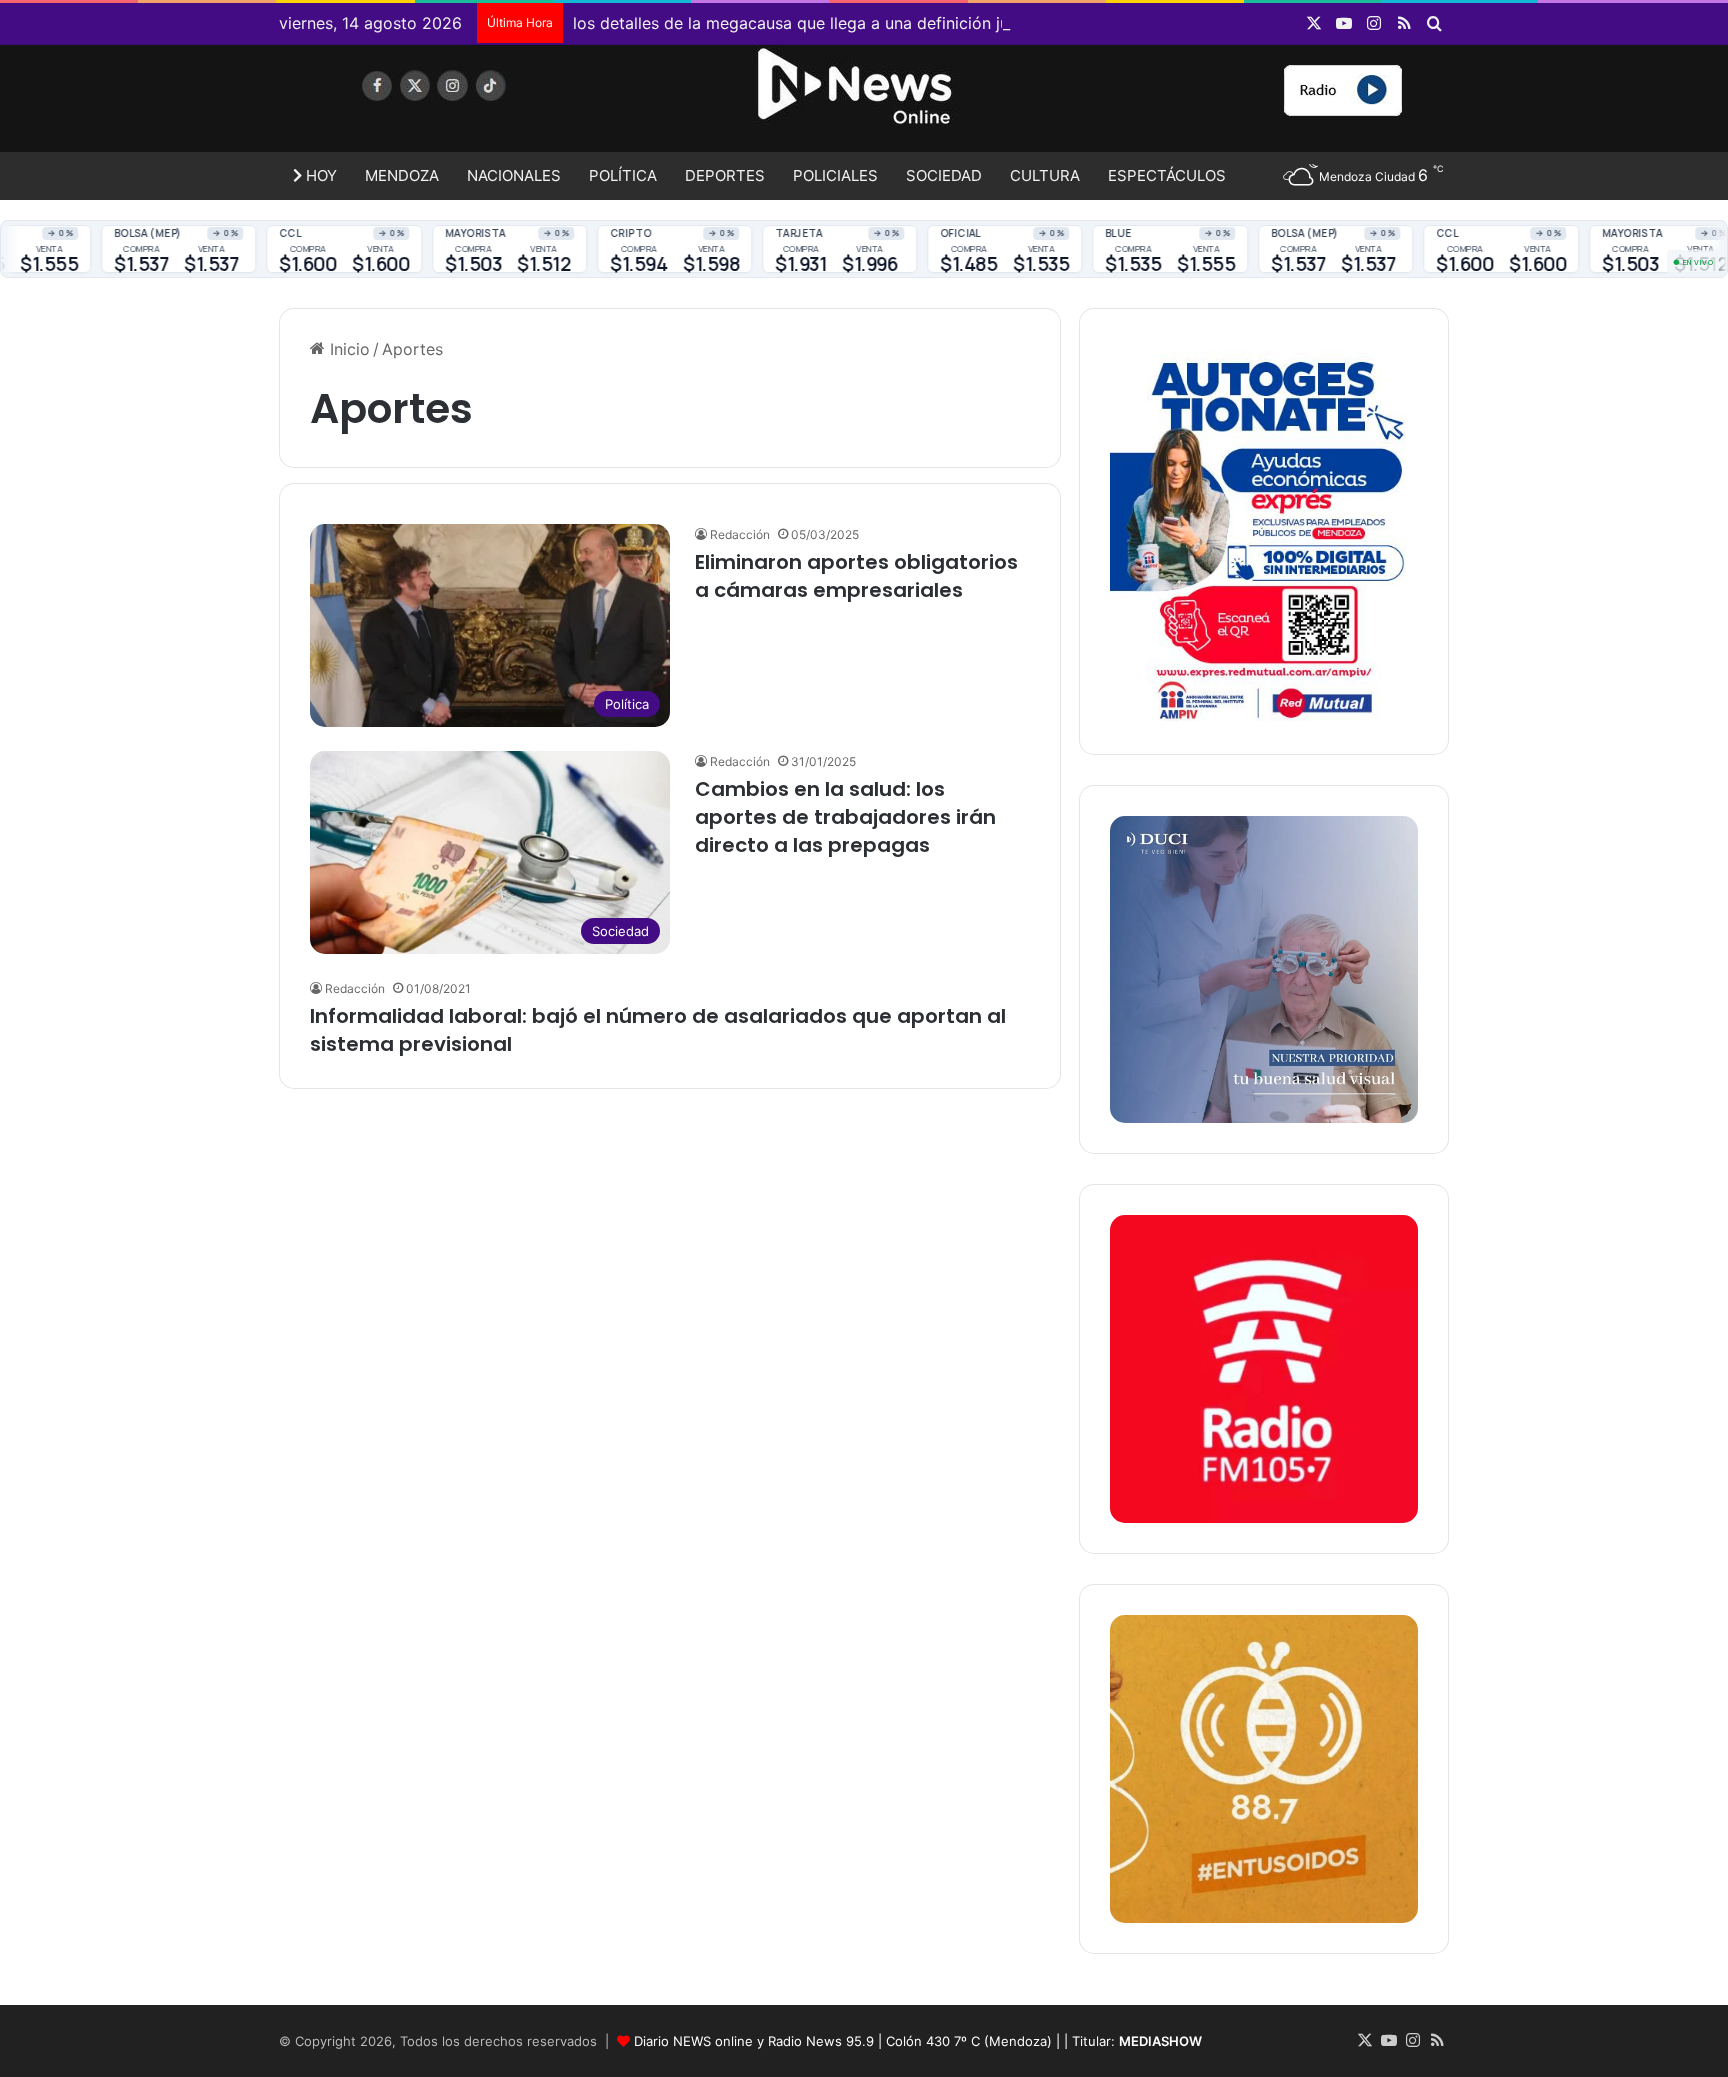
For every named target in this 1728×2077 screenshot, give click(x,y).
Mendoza (402, 175)
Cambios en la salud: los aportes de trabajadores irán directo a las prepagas (845, 817)
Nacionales (514, 175)
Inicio (347, 349)
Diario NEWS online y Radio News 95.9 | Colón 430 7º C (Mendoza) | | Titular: (918, 2041)
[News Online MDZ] (464, 105)
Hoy (319, 175)
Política (623, 175)
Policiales (835, 175)
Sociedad (944, 175)
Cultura (1045, 175)
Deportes (725, 175)
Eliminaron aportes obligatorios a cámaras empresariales (856, 576)
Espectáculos (1167, 175)
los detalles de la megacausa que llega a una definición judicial (811, 23)
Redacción (740, 534)
